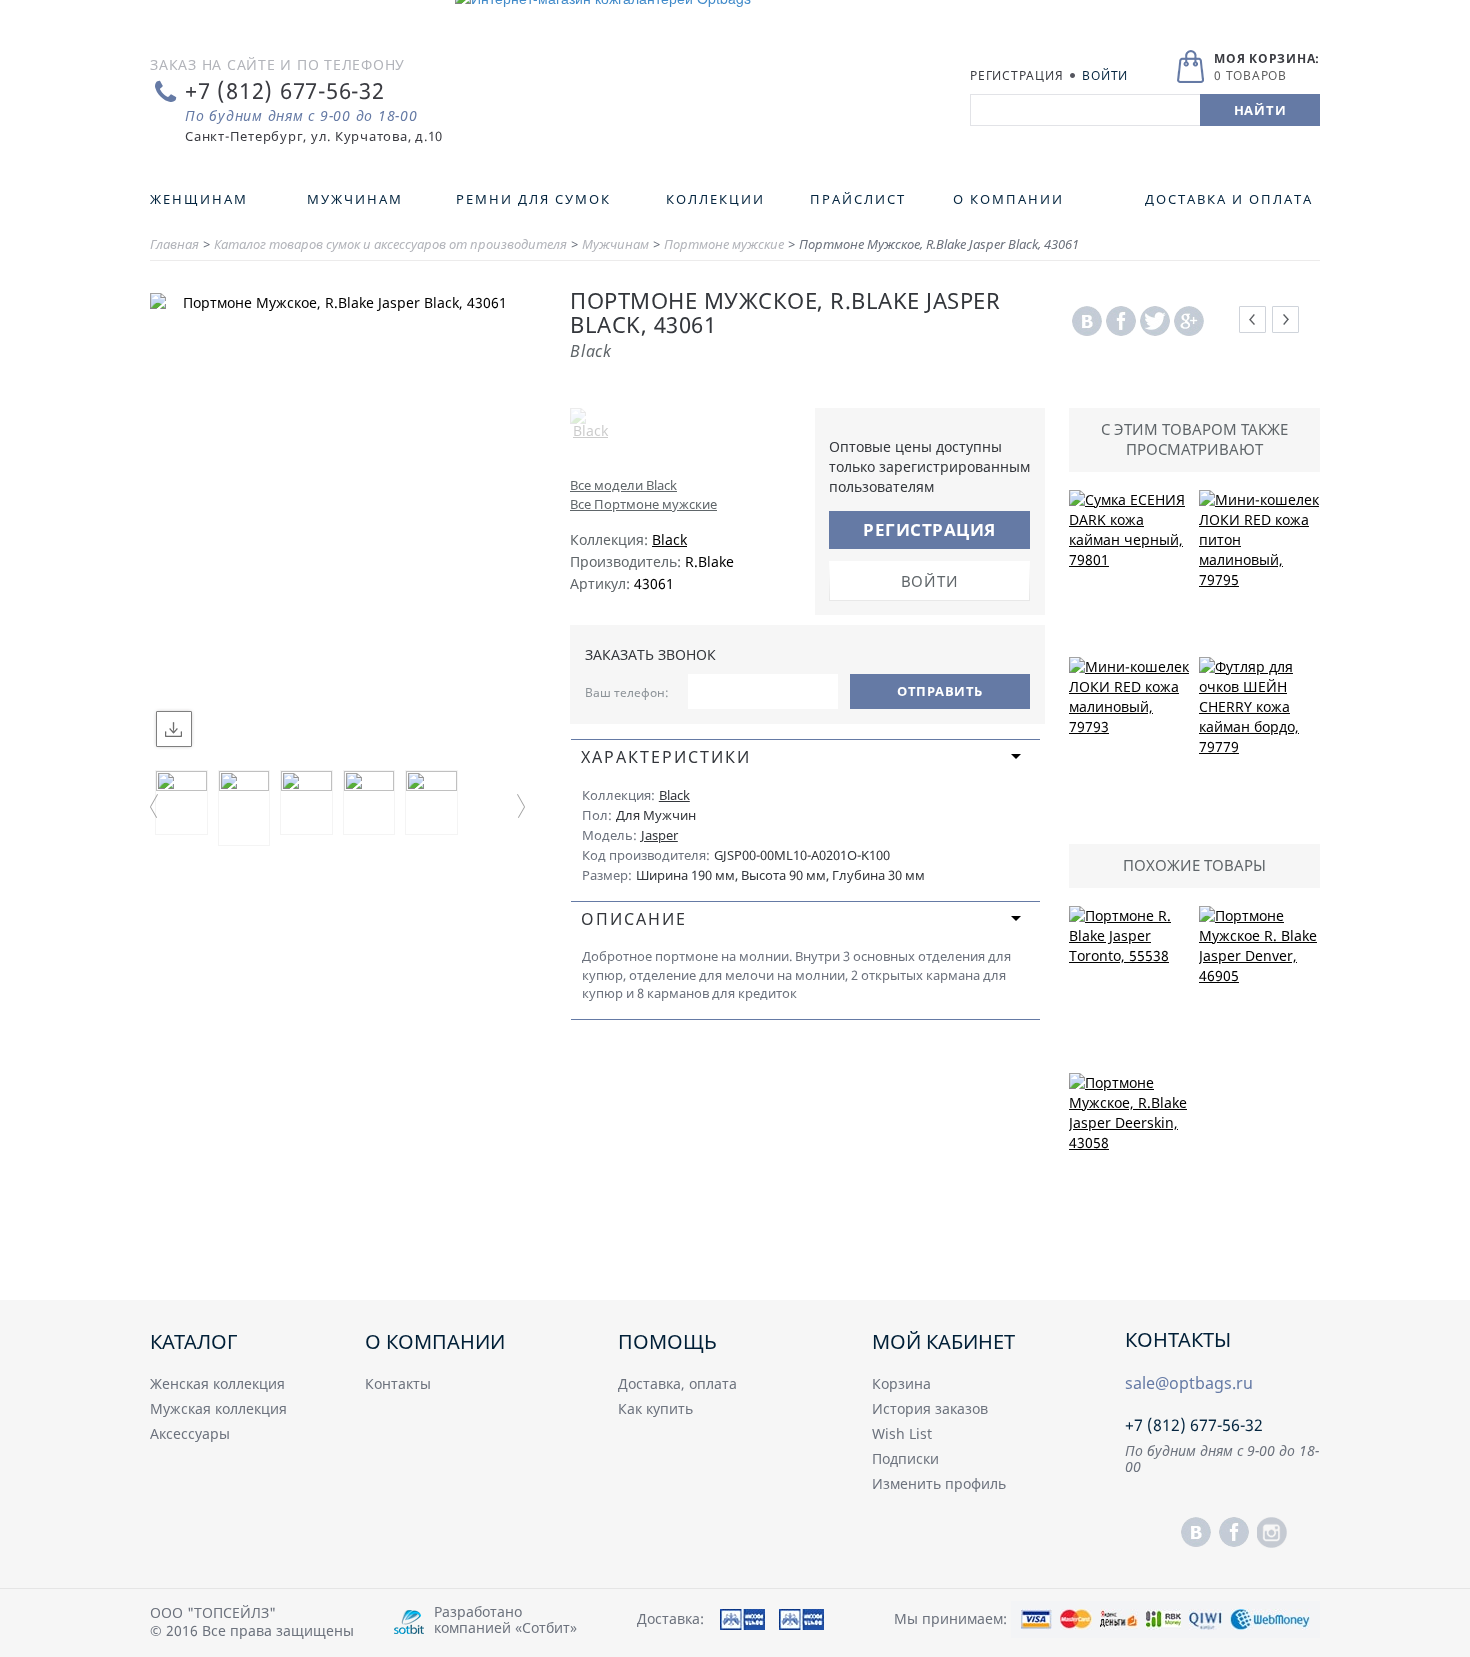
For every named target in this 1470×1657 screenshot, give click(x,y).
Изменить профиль (939, 1483)
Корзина (901, 1383)
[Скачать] (174, 729)
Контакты (398, 1383)
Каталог (193, 1341)
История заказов (930, 1408)
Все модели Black (623, 485)
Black (669, 539)
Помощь (667, 1341)
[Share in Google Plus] (1189, 321)
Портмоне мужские (724, 244)
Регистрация (1016, 75)
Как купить (655, 1408)
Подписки (905, 1458)
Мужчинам (615, 244)
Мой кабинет (943, 1341)
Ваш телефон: (627, 692)
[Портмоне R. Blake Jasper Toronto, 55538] (1129, 985)
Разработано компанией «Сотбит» (505, 1620)
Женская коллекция (217, 1383)
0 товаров (1250, 75)
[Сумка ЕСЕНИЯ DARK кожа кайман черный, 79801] (1129, 569)
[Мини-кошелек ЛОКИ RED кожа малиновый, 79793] (1129, 736)
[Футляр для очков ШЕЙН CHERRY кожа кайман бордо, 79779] (1259, 736)
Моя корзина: (1267, 58)
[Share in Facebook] (1121, 321)
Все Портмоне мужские (643, 504)
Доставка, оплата (677, 1383)
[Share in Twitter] (1155, 321)
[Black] (665, 438)
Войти (1105, 75)
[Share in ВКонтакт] (1087, 321)
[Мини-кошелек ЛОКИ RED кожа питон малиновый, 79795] (1259, 569)
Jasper (659, 835)
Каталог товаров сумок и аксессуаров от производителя (390, 244)
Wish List (902, 1433)
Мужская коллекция (218, 1408)
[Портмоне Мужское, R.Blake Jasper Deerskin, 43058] (1129, 1152)
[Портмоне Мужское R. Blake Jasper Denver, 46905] (1259, 985)
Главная (174, 244)
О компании (435, 1341)
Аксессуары (190, 1433)
